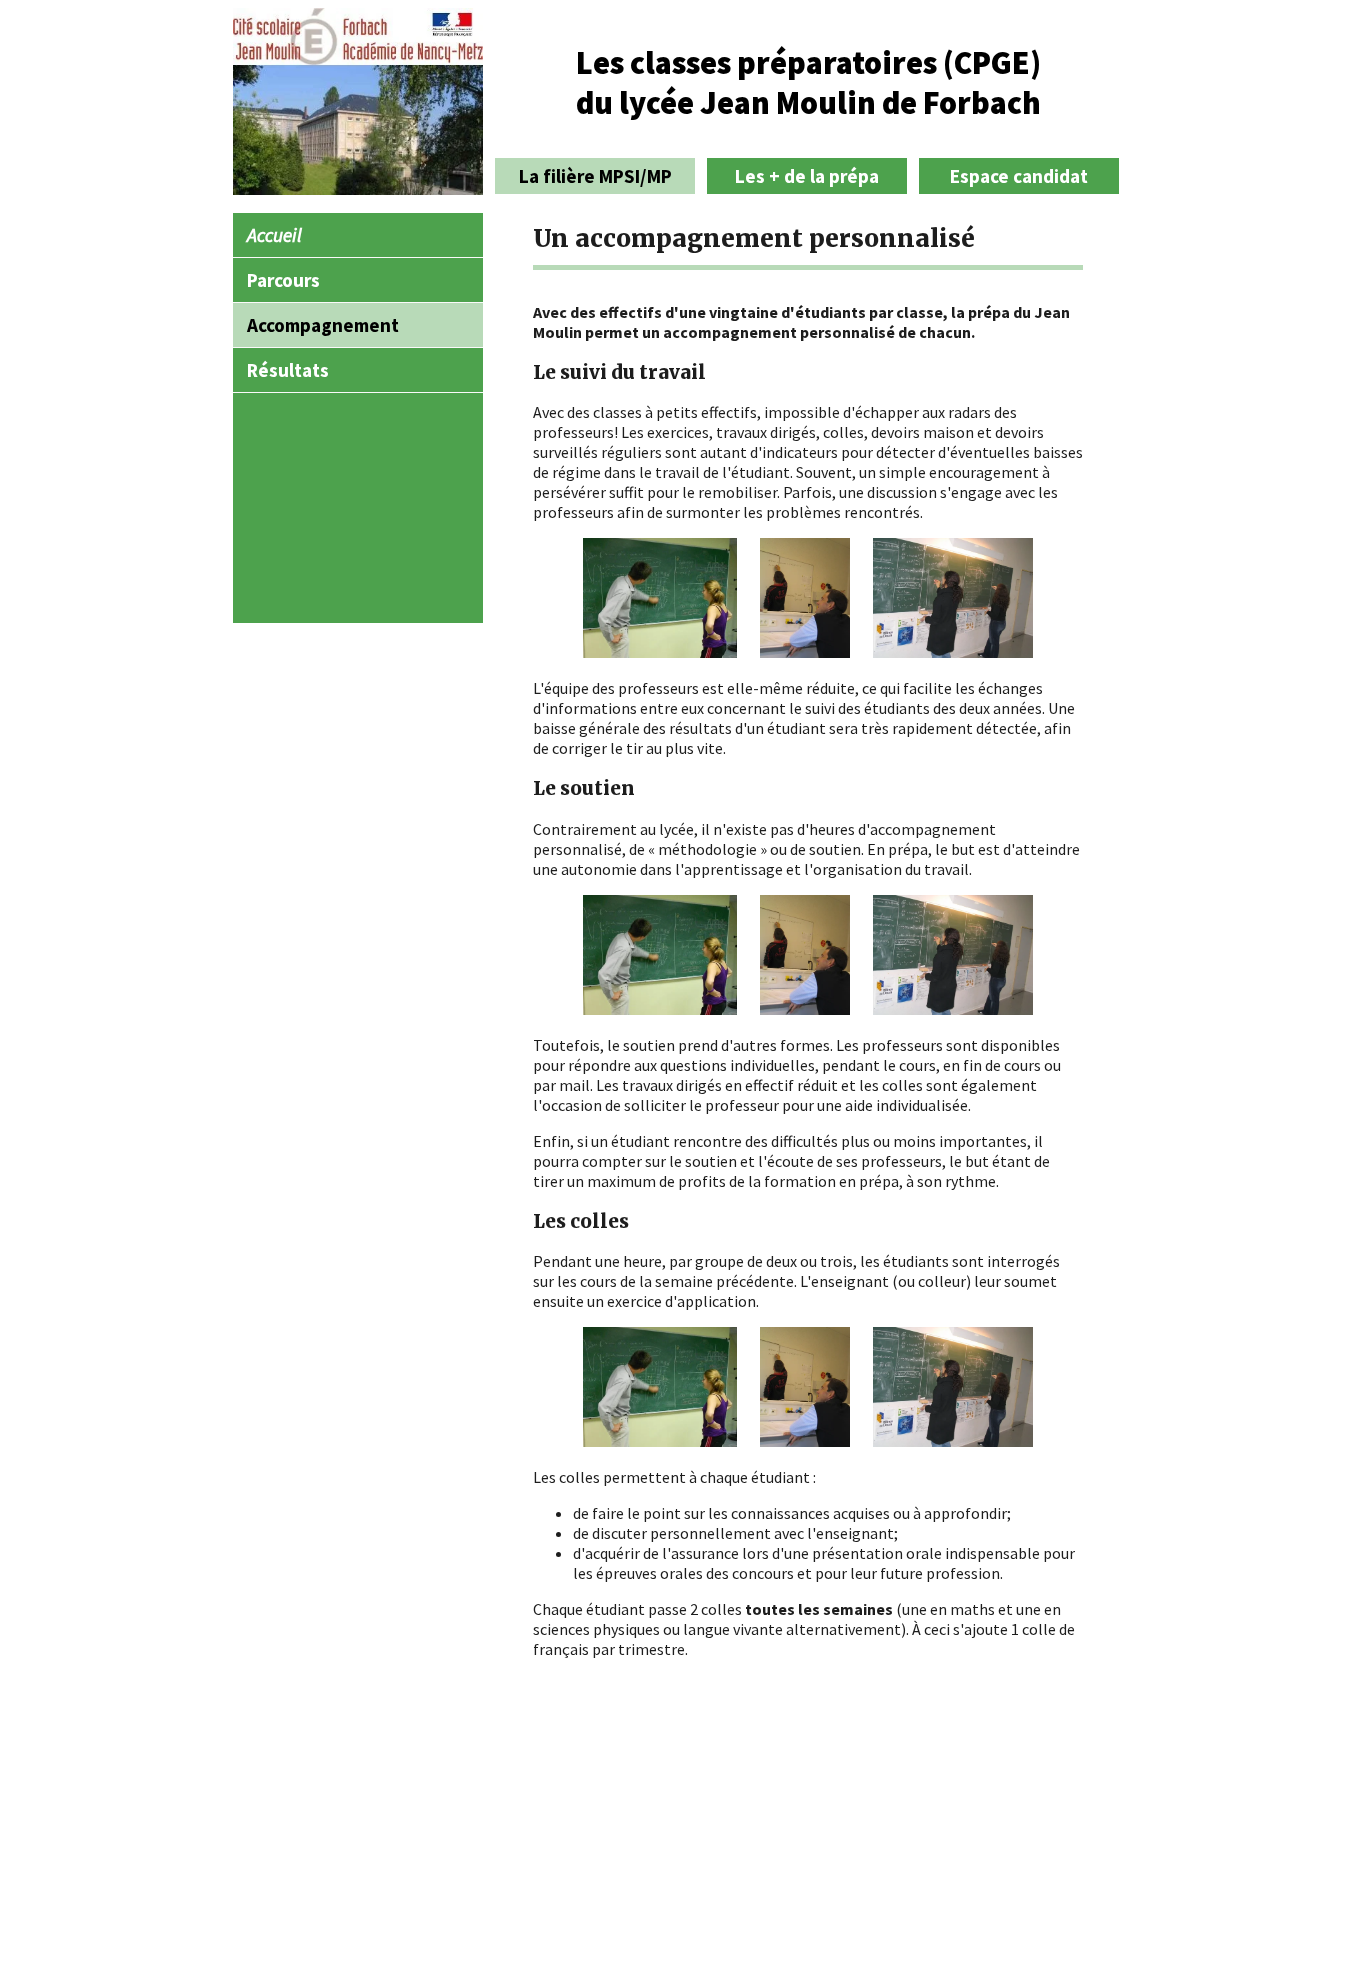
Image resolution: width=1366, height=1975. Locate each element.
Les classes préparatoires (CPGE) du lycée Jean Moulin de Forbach (808, 83)
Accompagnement (323, 325)
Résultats (288, 370)
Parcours (283, 280)
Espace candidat (1019, 176)
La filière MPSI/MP (595, 176)
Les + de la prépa (807, 176)
